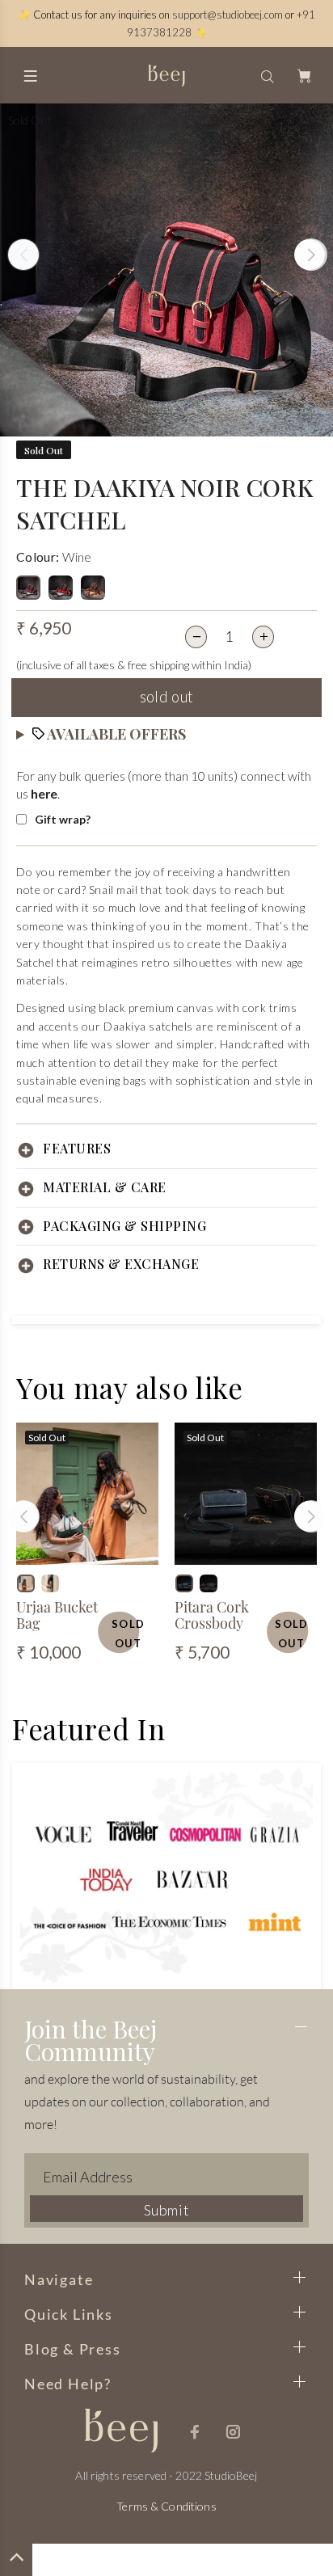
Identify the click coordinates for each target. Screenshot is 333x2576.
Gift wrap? (63, 819)
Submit (166, 2210)
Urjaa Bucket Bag (57, 1615)
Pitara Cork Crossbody (212, 1615)
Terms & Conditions (166, 2506)
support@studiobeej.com (228, 15)
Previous (23, 255)
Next (310, 255)
